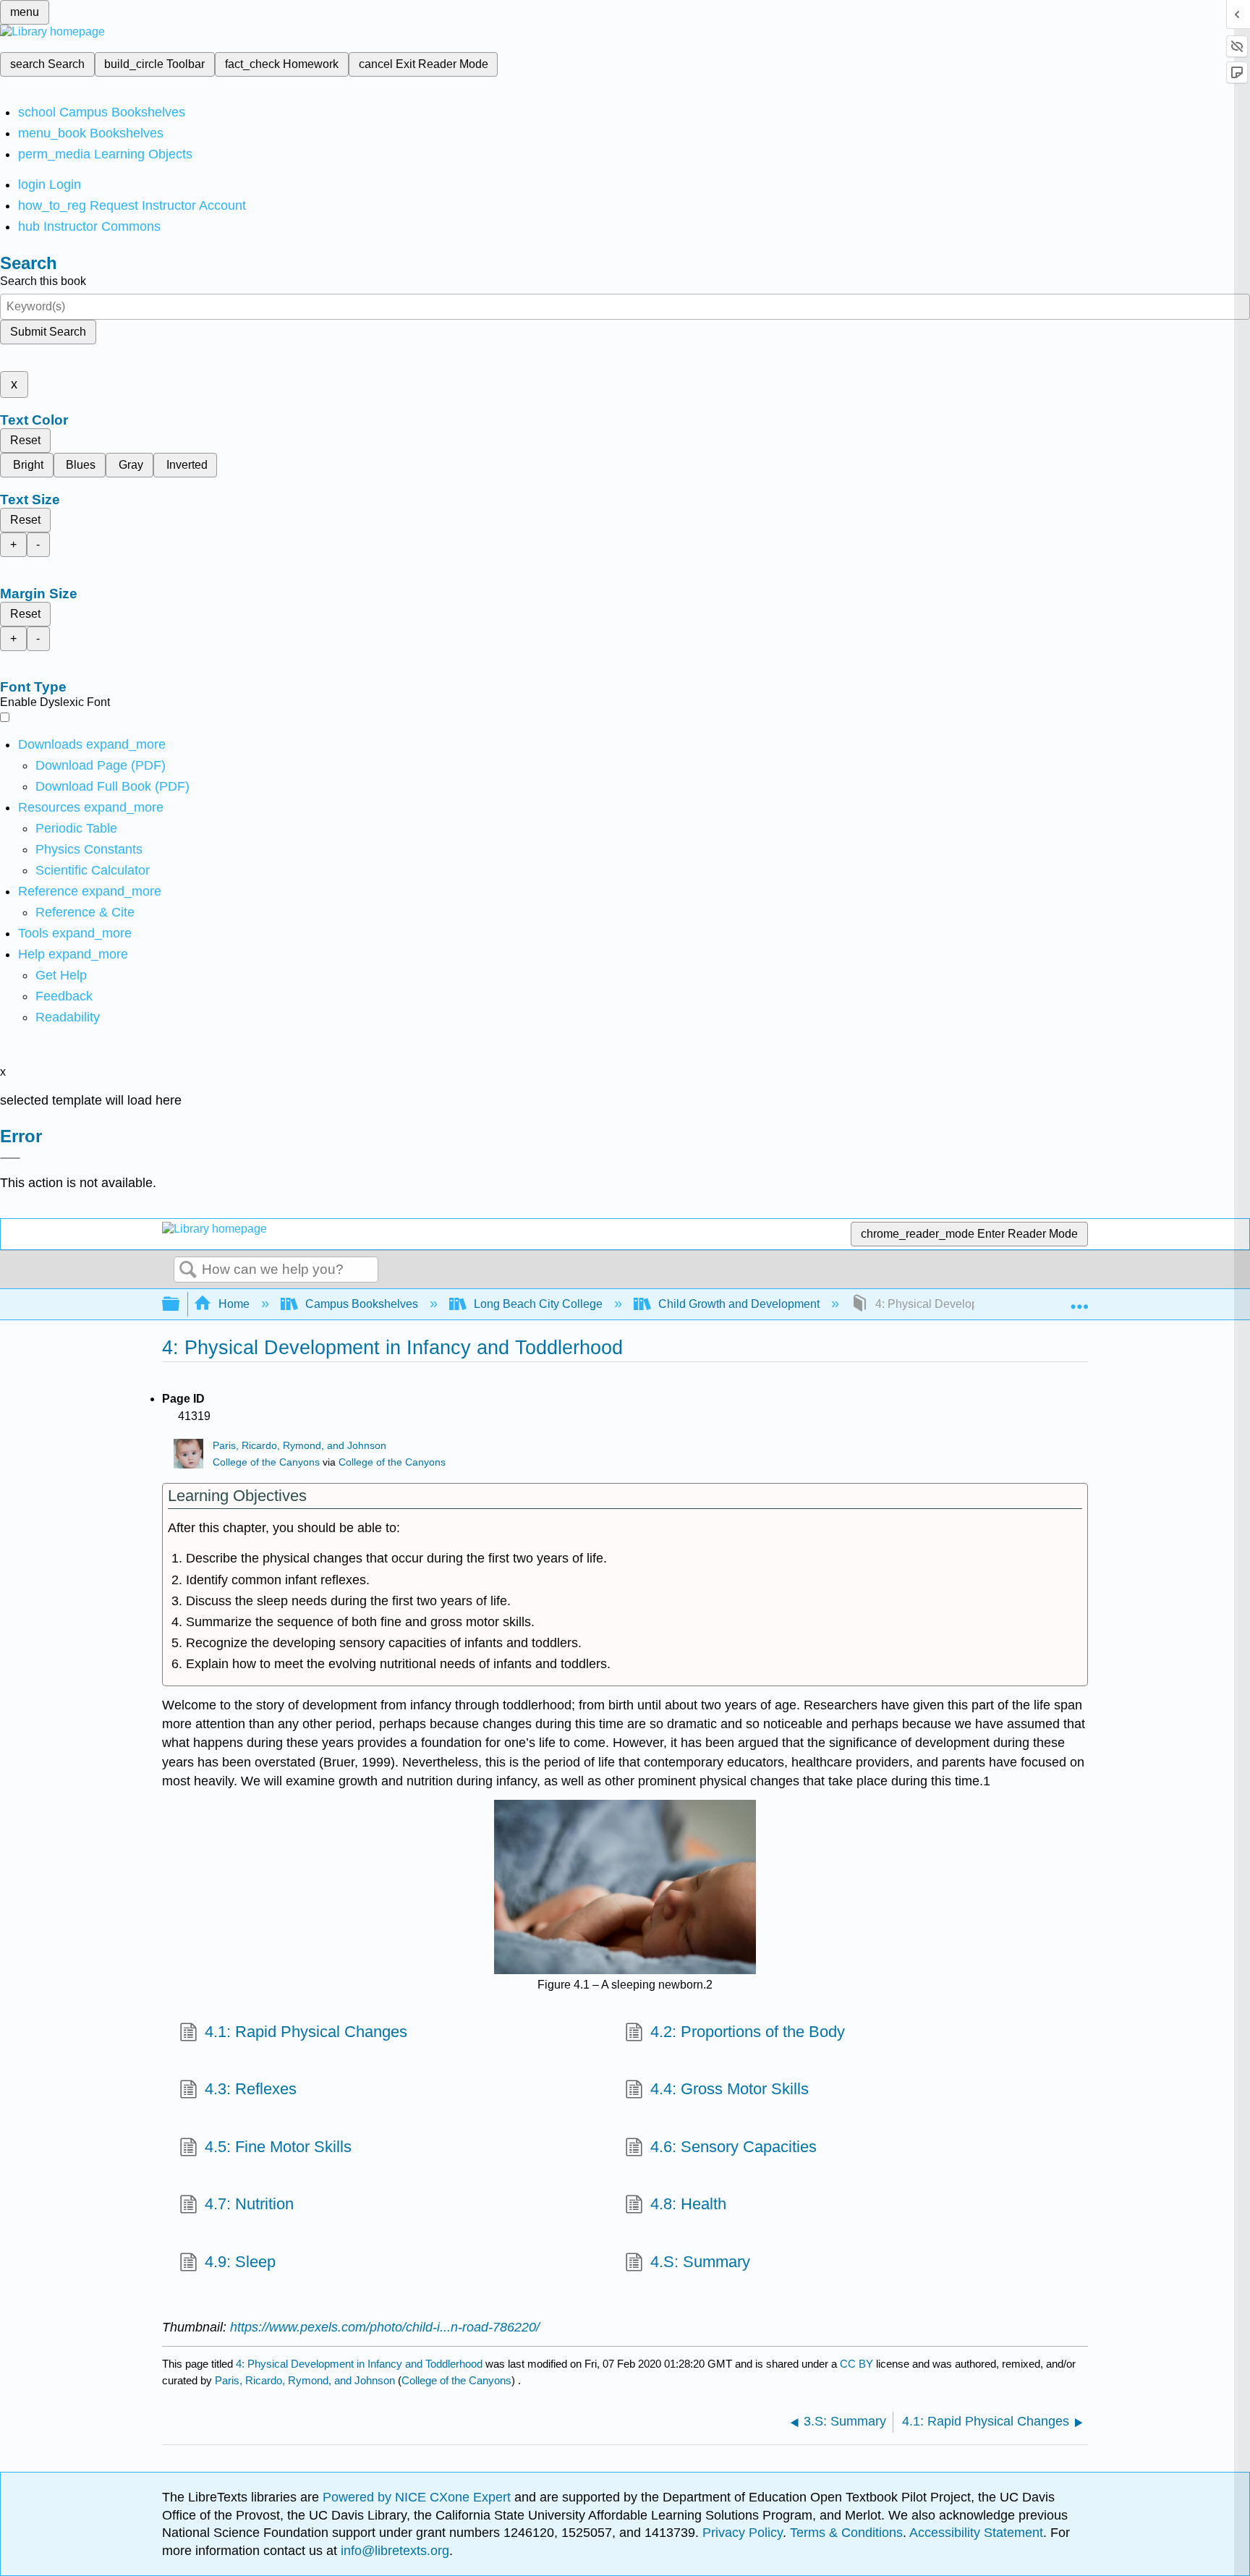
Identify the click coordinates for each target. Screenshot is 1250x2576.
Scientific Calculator (93, 870)
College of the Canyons (266, 1462)
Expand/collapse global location (1079, 1300)
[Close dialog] (10, 1158)
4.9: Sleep (240, 2262)
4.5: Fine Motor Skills (278, 2147)
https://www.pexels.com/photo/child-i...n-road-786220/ (385, 2327)
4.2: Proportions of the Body (748, 2032)
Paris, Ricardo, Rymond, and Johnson (299, 1446)
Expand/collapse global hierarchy (180, 1305)
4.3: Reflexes (251, 2089)
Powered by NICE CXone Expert (418, 2497)
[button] (64, 996)
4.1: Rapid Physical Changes (306, 2032)
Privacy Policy (743, 2533)
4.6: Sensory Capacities (734, 2147)
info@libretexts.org (393, 2551)
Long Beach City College (538, 1304)
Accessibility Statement (976, 2533)
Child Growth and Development (739, 1304)
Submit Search (48, 332)
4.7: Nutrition (249, 2204)
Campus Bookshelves (362, 1304)
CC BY (858, 2364)
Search (188, 1270)
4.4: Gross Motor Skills (730, 2089)
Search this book (43, 281)
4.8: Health (688, 2204)
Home (234, 1304)
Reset (25, 440)
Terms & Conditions (846, 2533)
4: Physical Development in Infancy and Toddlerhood (359, 2364)
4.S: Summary (700, 2262)
